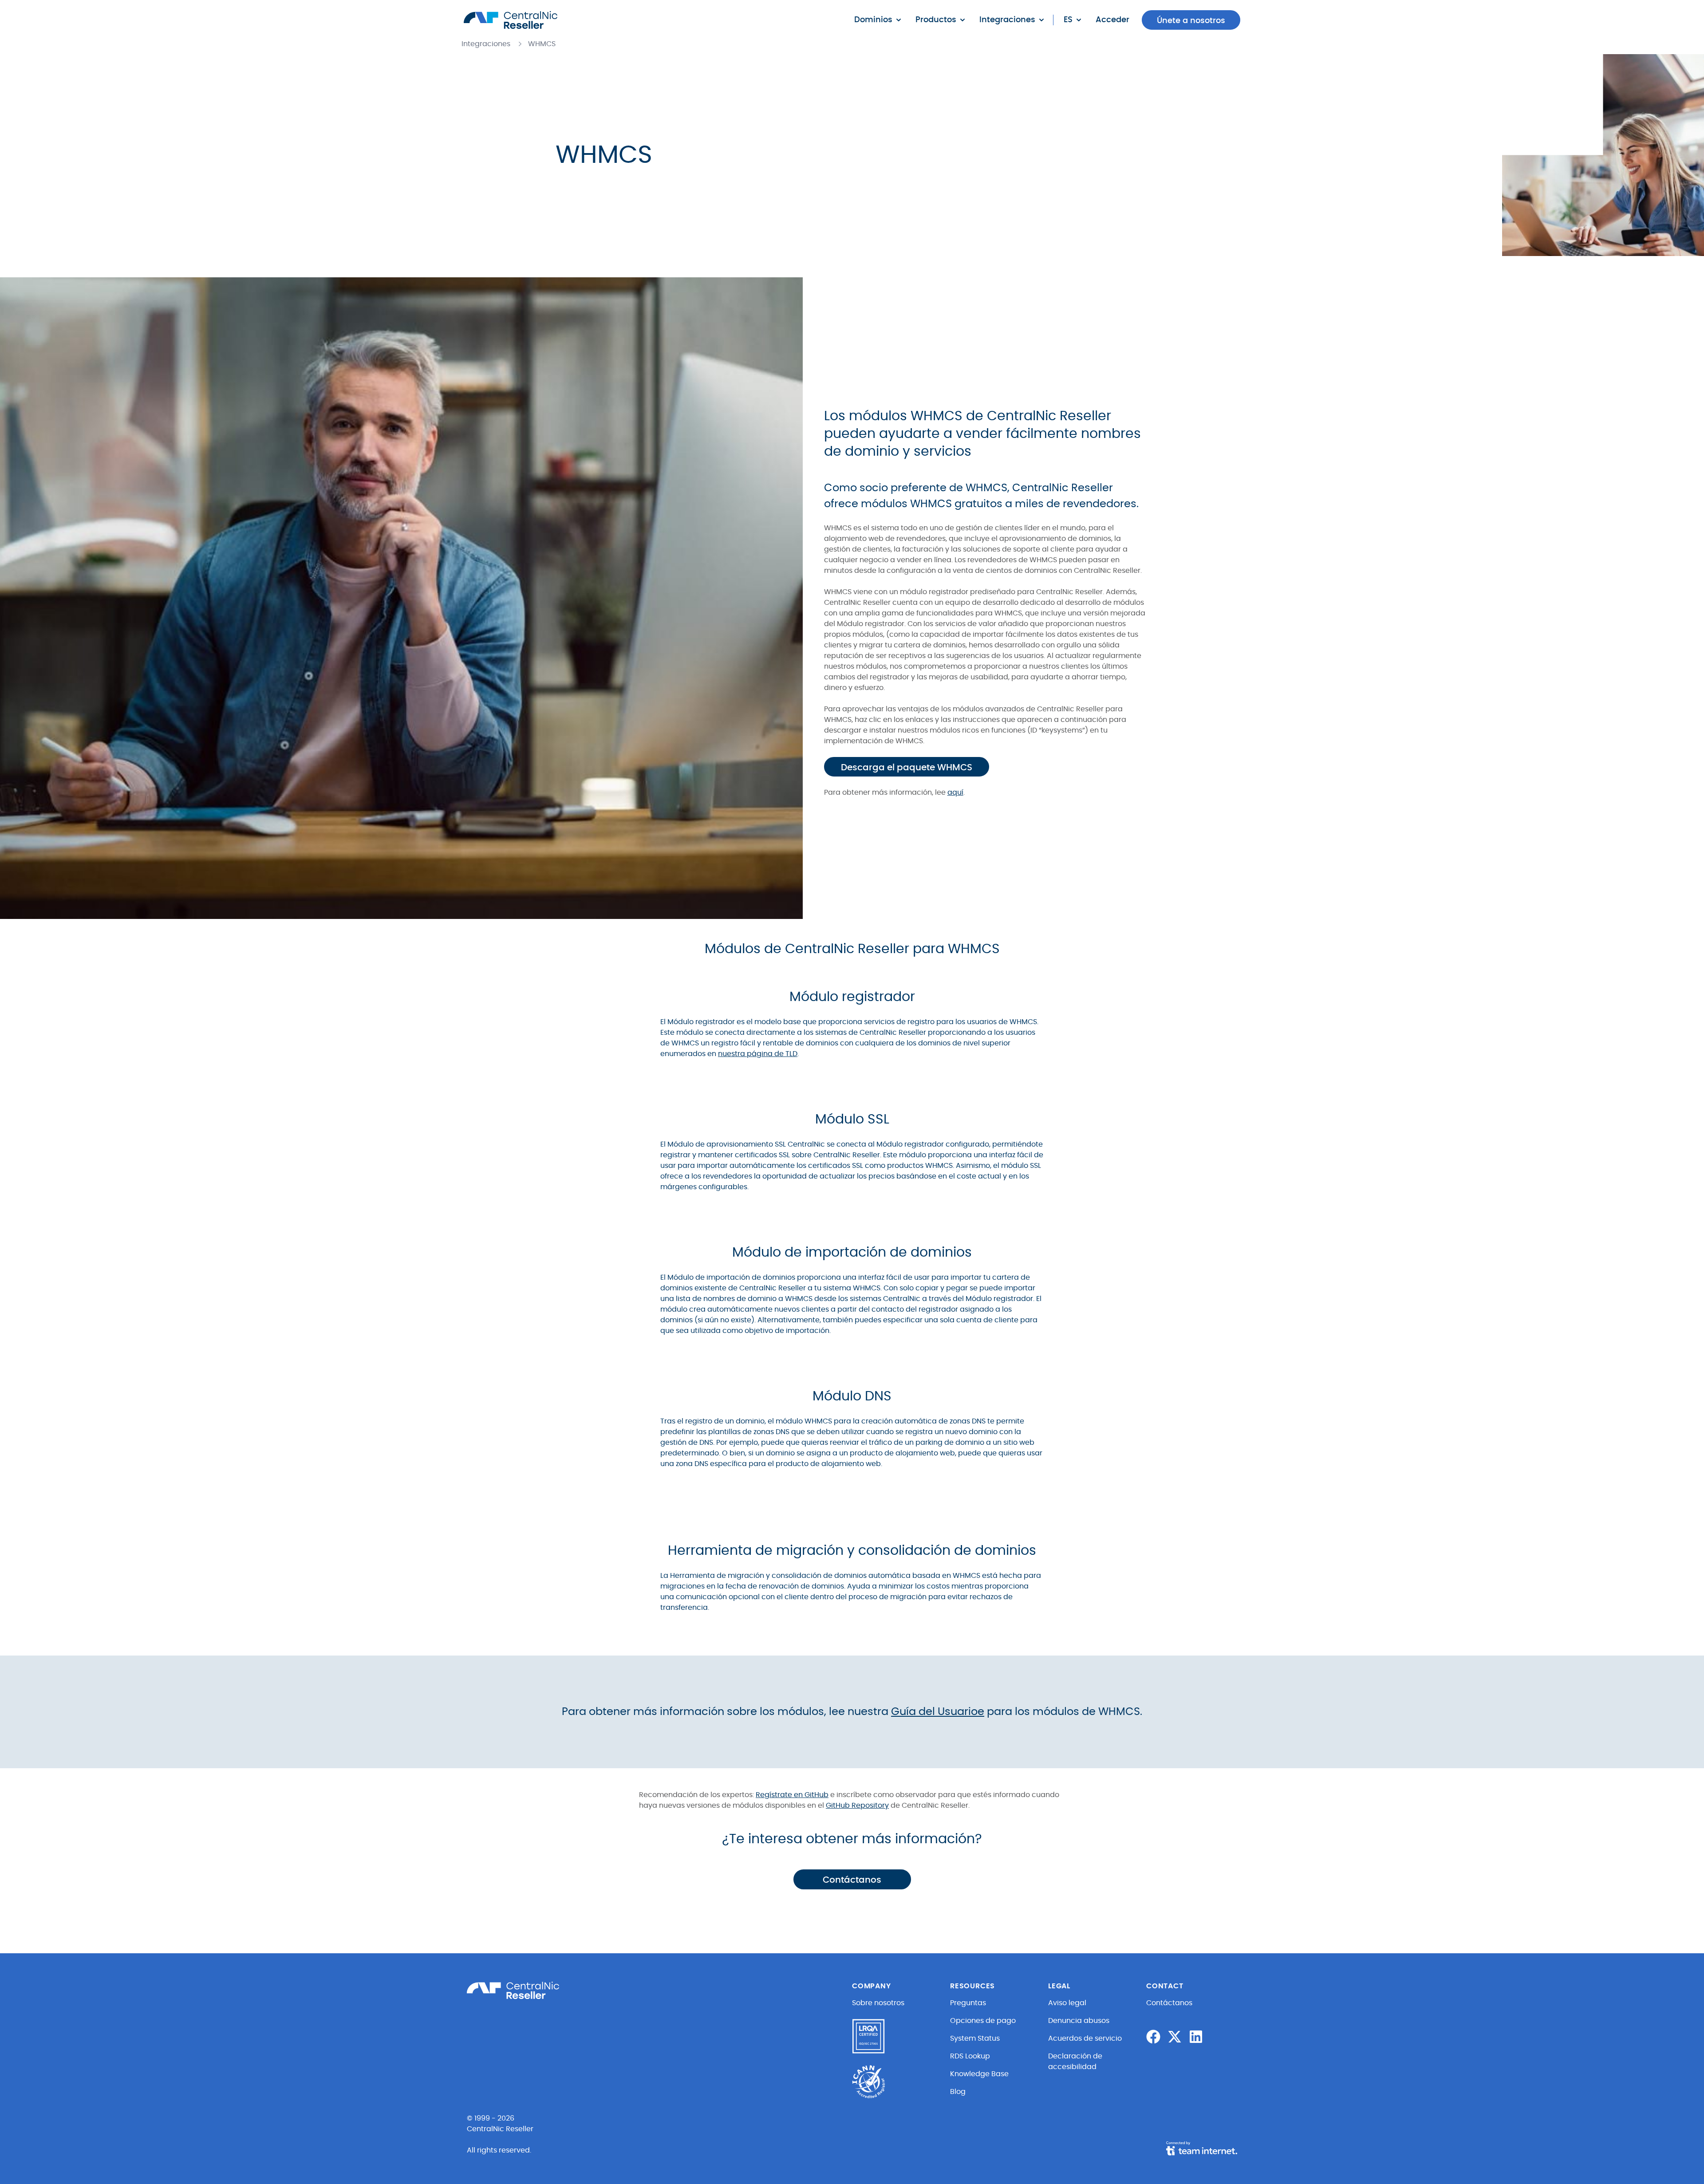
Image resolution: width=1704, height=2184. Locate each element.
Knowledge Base (979, 2074)
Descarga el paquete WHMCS (907, 768)
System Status (975, 2038)
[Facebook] (1153, 2037)
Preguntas (968, 2003)
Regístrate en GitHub (792, 1795)
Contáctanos (852, 1880)
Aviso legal (1067, 2003)
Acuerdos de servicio (1085, 2038)
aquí (955, 792)
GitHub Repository (857, 1806)
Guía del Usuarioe (938, 1712)
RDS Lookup (970, 2056)
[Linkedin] (1196, 2037)
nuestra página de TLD (758, 1054)
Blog (958, 2092)
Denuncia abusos (1079, 2021)
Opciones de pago (983, 2021)
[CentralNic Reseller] (511, 20)
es (1068, 20)
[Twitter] (1175, 2037)
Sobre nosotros (878, 2003)
